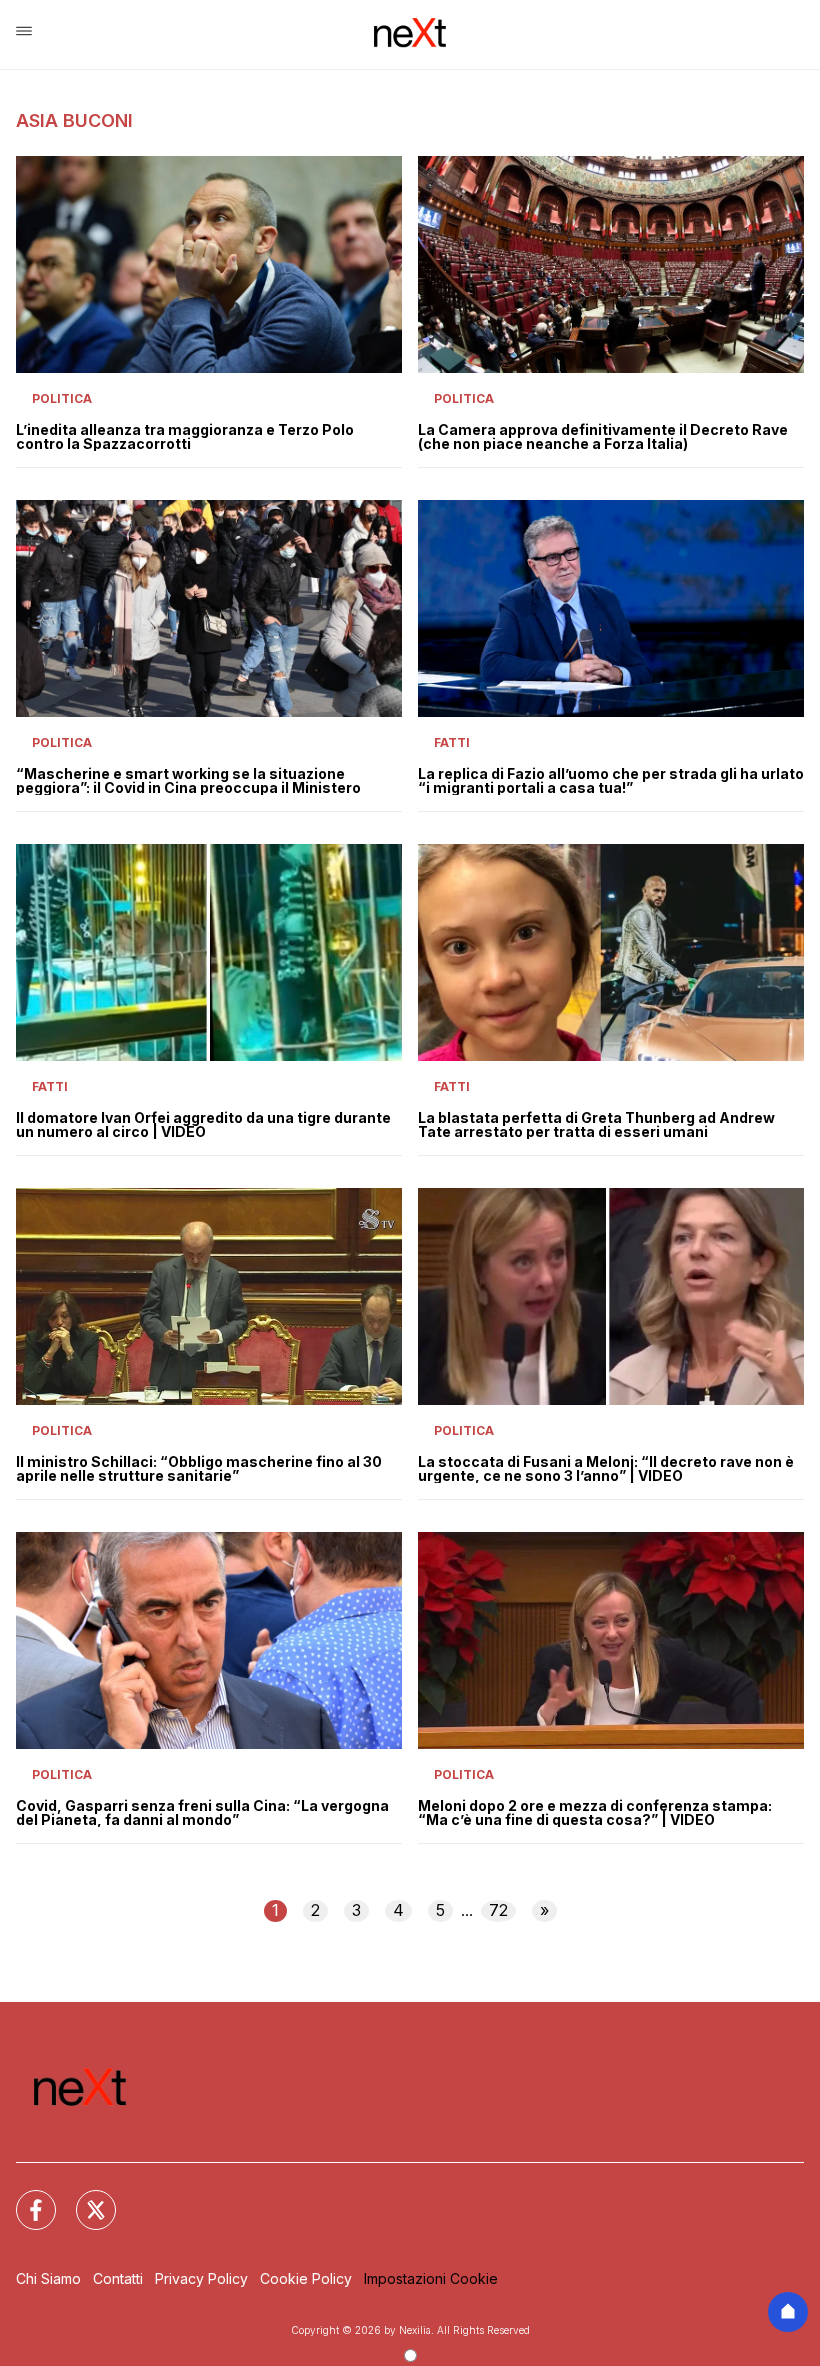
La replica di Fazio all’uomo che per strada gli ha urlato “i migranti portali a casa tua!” (611, 781)
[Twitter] (84, 2198)
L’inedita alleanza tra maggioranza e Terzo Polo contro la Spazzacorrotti (185, 437)
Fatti (452, 742)
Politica (62, 398)
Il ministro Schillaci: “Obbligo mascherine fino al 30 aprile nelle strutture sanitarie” (199, 1469)
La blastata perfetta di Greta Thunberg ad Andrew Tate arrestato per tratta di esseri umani (596, 1125)
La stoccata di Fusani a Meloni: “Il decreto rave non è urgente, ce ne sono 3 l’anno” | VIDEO (606, 1469)
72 (498, 1910)
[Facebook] (24, 2198)
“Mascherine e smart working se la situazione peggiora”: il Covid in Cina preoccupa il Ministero (188, 781)
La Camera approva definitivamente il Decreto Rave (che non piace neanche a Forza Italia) (603, 437)
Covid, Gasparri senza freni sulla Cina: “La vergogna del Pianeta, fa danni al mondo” (202, 1813)
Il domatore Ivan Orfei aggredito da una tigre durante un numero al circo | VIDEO (203, 1125)
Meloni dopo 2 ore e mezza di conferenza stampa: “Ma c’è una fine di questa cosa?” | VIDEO (595, 1813)
